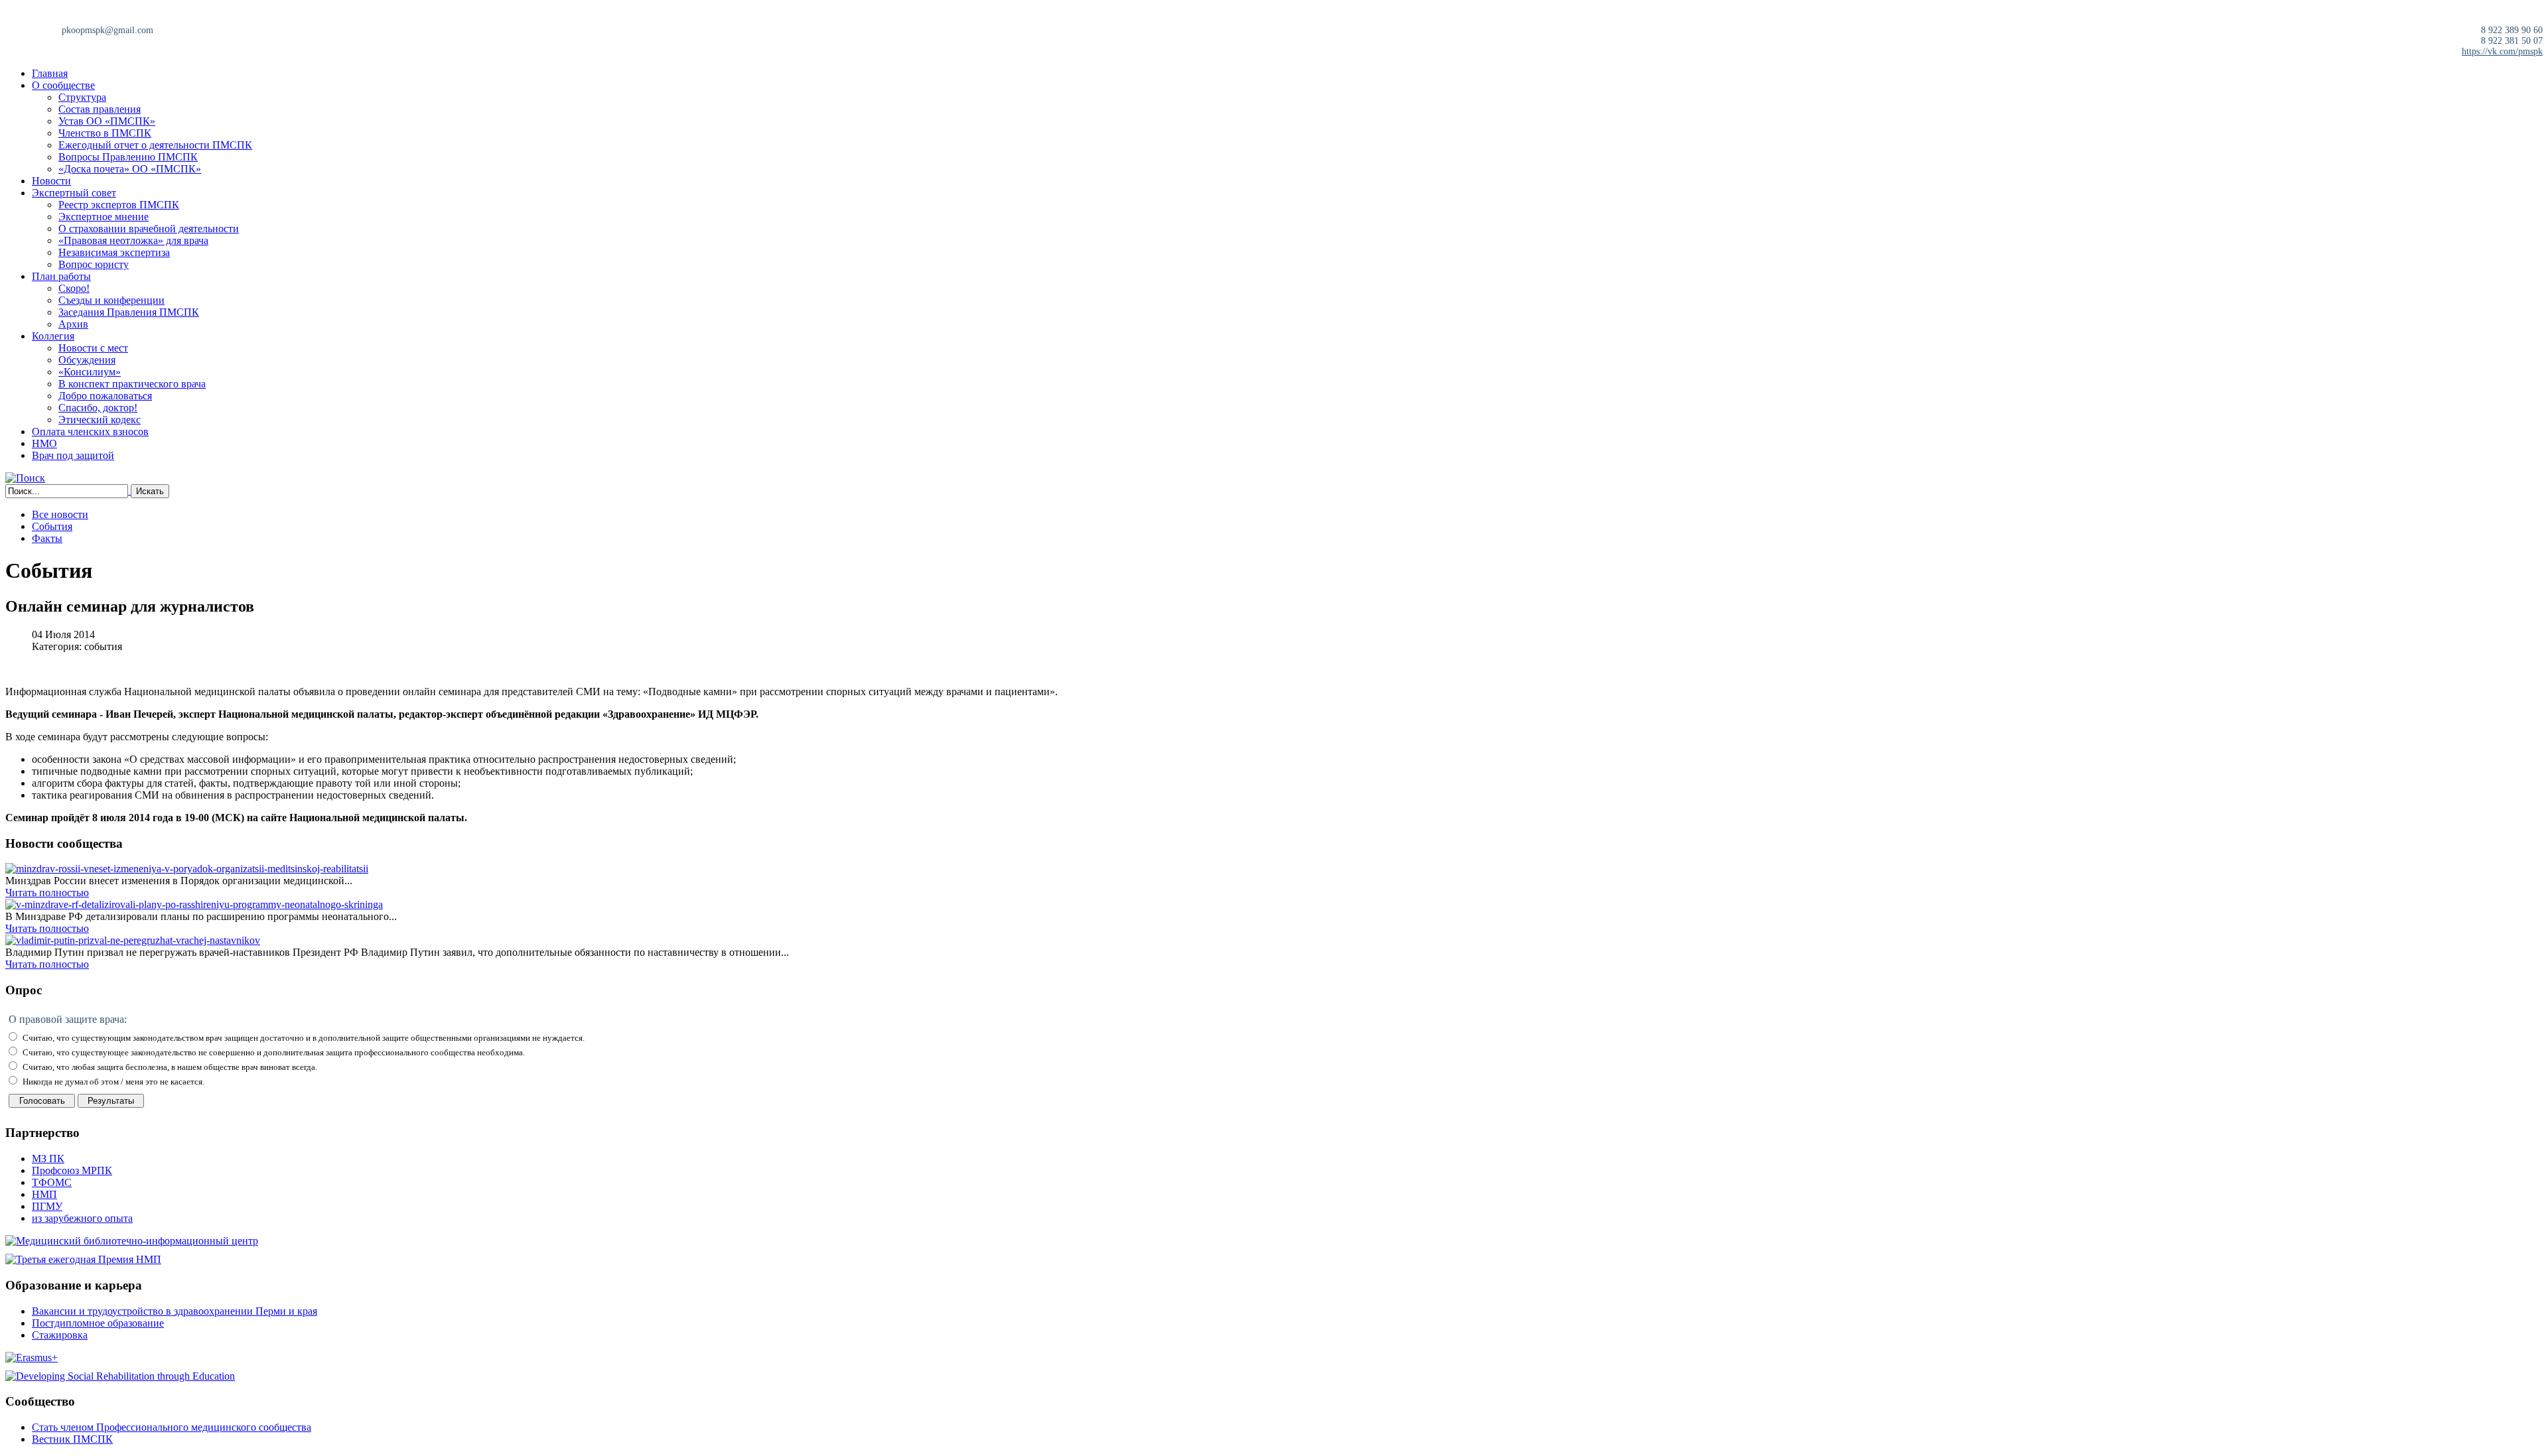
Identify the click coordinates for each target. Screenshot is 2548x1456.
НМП (44, 1194)
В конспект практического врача (132, 384)
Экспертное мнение (104, 217)
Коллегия (53, 336)
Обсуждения (87, 360)
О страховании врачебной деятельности (149, 229)
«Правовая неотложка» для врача (133, 240)
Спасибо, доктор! (98, 408)
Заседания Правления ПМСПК (129, 312)
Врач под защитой (73, 455)
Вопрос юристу (94, 264)
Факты (47, 538)
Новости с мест (93, 348)
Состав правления (100, 109)
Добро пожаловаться (105, 396)
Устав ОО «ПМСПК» (107, 121)
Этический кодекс (100, 420)
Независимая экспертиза (114, 252)
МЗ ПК (48, 1158)
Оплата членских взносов (90, 431)
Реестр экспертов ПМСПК (119, 205)
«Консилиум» (90, 372)
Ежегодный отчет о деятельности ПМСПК (155, 145)
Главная (50, 73)
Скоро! (74, 288)
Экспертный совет (74, 193)
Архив (73, 324)
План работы (61, 276)
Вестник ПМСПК (72, 1439)
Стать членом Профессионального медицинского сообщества (172, 1427)
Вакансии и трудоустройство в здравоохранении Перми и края (175, 1311)
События (52, 526)
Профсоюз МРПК (72, 1170)
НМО (44, 443)
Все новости (60, 514)
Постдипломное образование (98, 1323)
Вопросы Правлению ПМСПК (128, 157)
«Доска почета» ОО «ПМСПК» (130, 169)
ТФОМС (52, 1182)
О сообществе (63, 85)
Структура (82, 97)
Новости (51, 181)
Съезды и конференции (111, 300)
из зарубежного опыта (82, 1218)
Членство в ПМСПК (105, 133)
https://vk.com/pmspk (2502, 51)
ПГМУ (47, 1206)
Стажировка (60, 1335)
